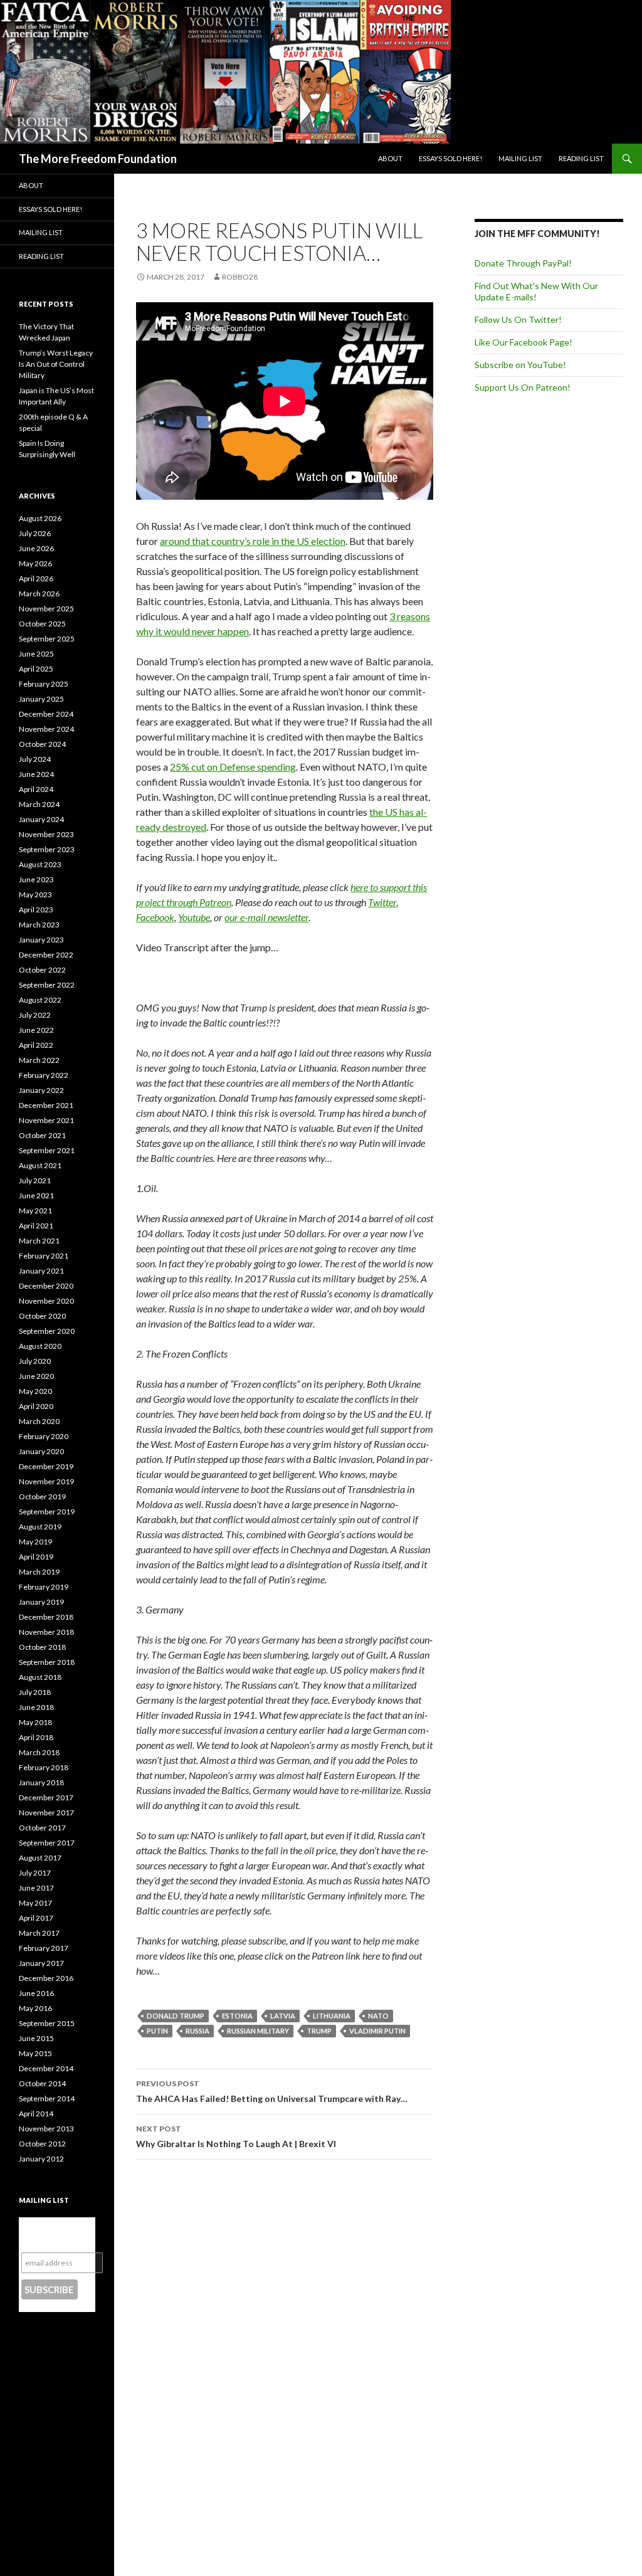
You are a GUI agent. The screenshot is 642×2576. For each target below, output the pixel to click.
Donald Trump (176, 2016)
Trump (319, 2031)
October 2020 (42, 1316)
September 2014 (47, 2098)
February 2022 (44, 1075)
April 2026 (36, 578)
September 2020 (47, 1331)
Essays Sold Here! (450, 158)
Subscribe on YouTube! (520, 365)
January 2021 (41, 1271)
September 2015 (47, 2023)
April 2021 (36, 1226)
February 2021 (44, 1256)
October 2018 (42, 1647)
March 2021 (39, 1241)
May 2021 (35, 1211)
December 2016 (46, 1978)
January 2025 (41, 699)
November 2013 (46, 2129)
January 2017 (41, 1963)
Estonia (237, 2016)
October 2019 (42, 1497)
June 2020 (36, 1376)
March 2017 (39, 1933)
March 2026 (39, 594)
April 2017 (36, 1918)
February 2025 (44, 684)
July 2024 (35, 759)
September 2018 (47, 1662)
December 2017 (46, 1797)
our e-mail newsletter (266, 917)
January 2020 (41, 1451)
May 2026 (35, 563)
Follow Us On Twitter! (518, 319)
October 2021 (42, 1135)
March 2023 (39, 925)
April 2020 (36, 1406)
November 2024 (46, 729)
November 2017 (46, 1813)
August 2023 (40, 864)
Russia (197, 2031)
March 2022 (39, 1060)
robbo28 (240, 277)
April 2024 (36, 789)
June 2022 (36, 1030)
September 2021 (47, 1150)
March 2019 (39, 1572)
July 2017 (35, 1873)
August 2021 (40, 1165)
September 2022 (47, 985)
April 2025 (36, 669)
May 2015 (35, 2053)
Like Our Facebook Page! (524, 342)
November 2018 (46, 1632)
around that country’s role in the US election (253, 541)
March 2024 (39, 804)
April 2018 (36, 1737)
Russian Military (258, 2031)
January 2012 (41, 2159)
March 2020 (39, 1421)
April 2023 (36, 910)
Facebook (155, 917)
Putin (157, 2031)
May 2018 (35, 1722)
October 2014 (42, 2083)
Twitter (382, 902)
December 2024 (46, 714)
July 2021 (35, 1180)
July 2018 (35, 1692)
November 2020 (46, 1301)
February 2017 (44, 1948)
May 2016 (35, 2008)
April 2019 (36, 1557)
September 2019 (47, 1512)
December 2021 (46, 1105)
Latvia (283, 2016)
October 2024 (42, 744)
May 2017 (35, 1903)
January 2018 (41, 1782)
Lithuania (332, 2016)
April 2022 (36, 1045)
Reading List (581, 158)
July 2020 (35, 1361)
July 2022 (35, 1015)
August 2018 (40, 1677)
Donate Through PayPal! (523, 263)
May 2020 (35, 1391)
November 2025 (46, 609)
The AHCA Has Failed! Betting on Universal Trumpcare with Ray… (272, 2091)
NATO (378, 2016)
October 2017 (42, 1828)
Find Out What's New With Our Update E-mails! (536, 291)
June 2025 (36, 654)
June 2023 (36, 879)
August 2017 (40, 1858)
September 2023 (47, 849)
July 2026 (35, 533)
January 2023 (41, 940)
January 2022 (41, 1090)
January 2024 (41, 819)
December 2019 (46, 1466)
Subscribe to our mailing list (56, 2235)
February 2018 (44, 1767)
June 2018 (36, 1707)
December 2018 (46, 1617)
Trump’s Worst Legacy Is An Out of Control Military (56, 364)
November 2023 (46, 834)
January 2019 (41, 1602)
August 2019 (40, 1527)
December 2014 (46, 2068)
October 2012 (42, 2144)
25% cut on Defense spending (233, 767)
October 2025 (42, 624)
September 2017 (47, 1843)
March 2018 (39, 1752)
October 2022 (42, 970)
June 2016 (36, 1993)
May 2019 (35, 1542)
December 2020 (46, 1286)
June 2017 (36, 1888)
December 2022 (46, 955)
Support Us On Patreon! (523, 387)
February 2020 (44, 1436)
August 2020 (40, 1346)
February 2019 (44, 1587)
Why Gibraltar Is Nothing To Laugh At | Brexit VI (236, 2136)
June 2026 (36, 548)
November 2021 (46, 1120)
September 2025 (47, 639)
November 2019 (46, 1481)
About (390, 158)
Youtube (194, 917)
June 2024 (36, 774)
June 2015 (36, 2038)
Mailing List (520, 158)
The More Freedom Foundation (98, 159)
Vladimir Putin (377, 2031)
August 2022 (40, 1000)
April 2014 (36, 2114)
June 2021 (36, 1196)
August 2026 (40, 518)
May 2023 (35, 895)
